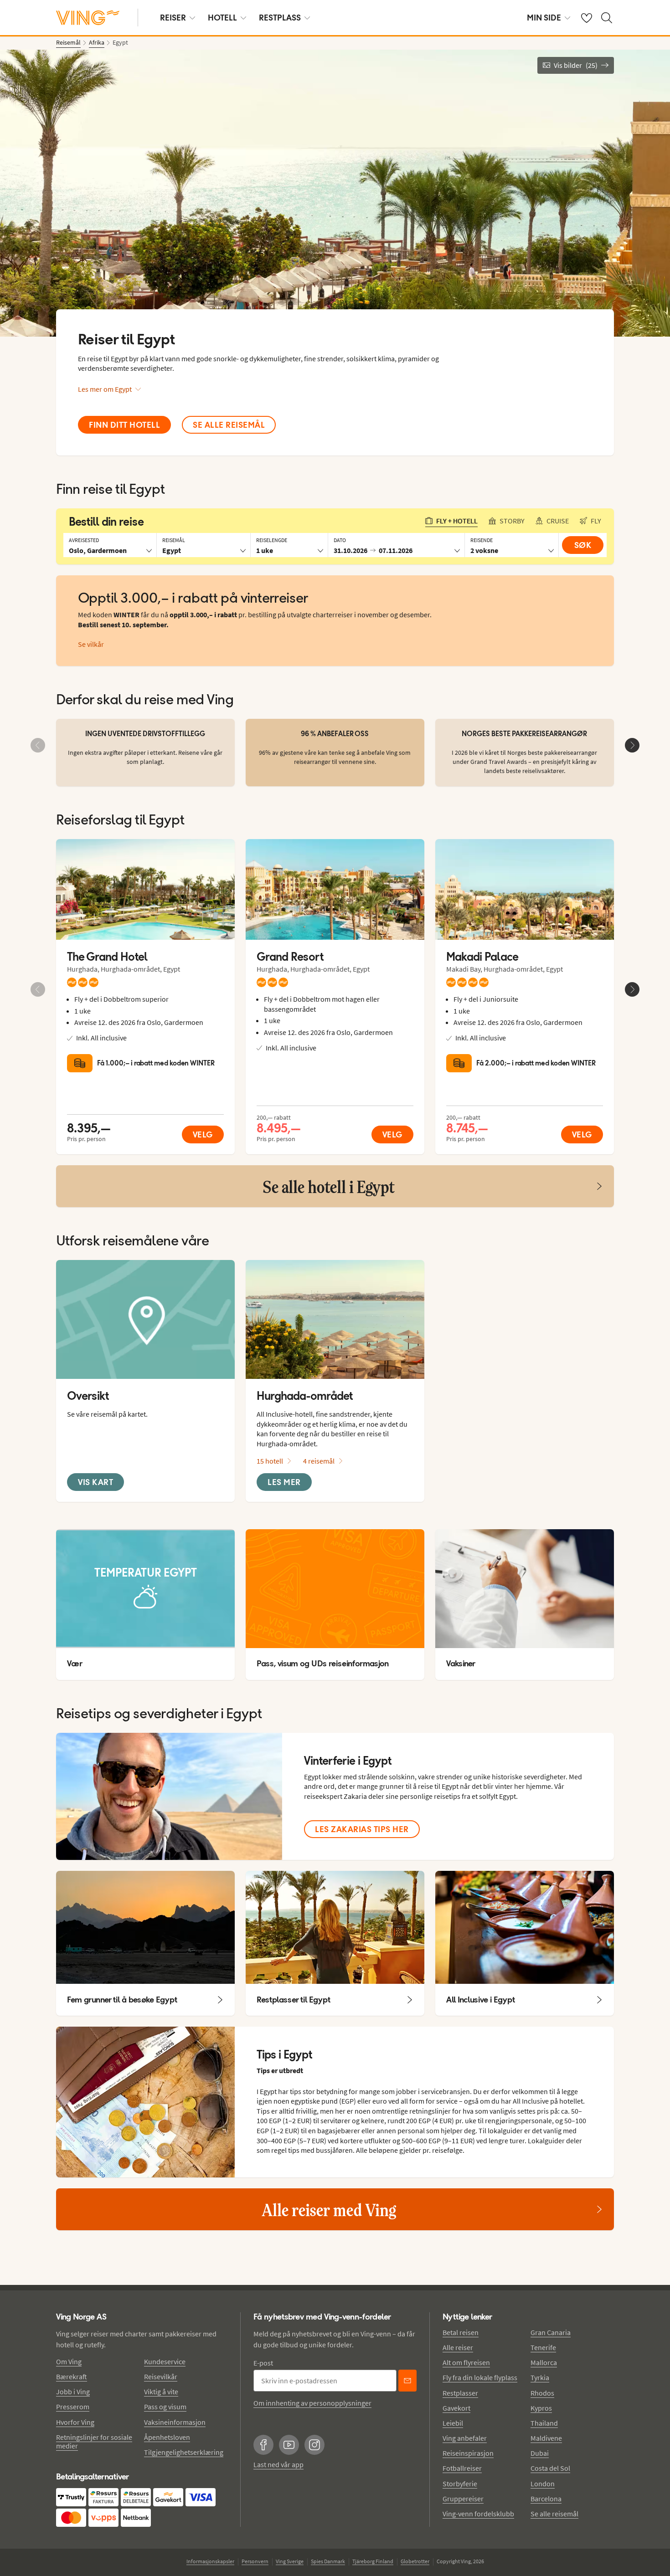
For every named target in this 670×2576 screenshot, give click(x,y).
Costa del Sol (550, 2468)
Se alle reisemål (554, 2514)
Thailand (544, 2423)
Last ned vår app (278, 2464)
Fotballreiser (462, 2468)
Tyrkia (540, 2377)
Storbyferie (460, 2484)
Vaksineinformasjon (175, 2422)
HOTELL (222, 18)
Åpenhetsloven (167, 2437)
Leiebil (453, 2423)
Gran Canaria (551, 2332)
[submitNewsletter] (407, 2381)
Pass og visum (165, 2407)
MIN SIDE (544, 18)
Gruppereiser (463, 2499)
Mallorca (544, 2362)
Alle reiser (458, 2347)
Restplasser (460, 2393)
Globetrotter (415, 2561)
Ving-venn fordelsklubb (478, 2514)
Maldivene (546, 2438)
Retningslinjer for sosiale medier (94, 2441)
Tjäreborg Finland (373, 2561)
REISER (173, 18)
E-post (263, 2363)
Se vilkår (91, 644)
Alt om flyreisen (466, 2362)
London (543, 2484)
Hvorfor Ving (75, 2422)
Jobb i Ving (73, 2392)
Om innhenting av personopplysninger (312, 2403)
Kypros (541, 2408)
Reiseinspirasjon (468, 2453)
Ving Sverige (290, 2561)
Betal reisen (461, 2332)
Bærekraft (72, 2376)
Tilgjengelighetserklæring (184, 2452)
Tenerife (543, 2347)
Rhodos (542, 2393)
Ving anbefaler (465, 2438)
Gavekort (456, 2408)
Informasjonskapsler (210, 2561)
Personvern (255, 2561)
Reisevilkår (161, 2376)
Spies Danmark (328, 2561)
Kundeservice (165, 2361)
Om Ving (69, 2361)
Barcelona (546, 2499)
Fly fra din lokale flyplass (480, 2377)
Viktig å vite (161, 2392)
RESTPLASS (280, 18)
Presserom (73, 2407)
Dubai (540, 2453)
